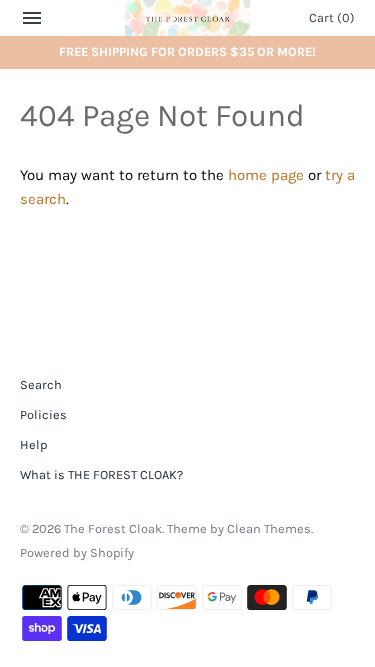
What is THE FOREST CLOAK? (101, 474)
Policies (43, 414)
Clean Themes (269, 528)
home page (266, 175)
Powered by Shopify (77, 552)
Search (41, 384)
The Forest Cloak (113, 528)
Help (33, 444)
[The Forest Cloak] (187, 18)
